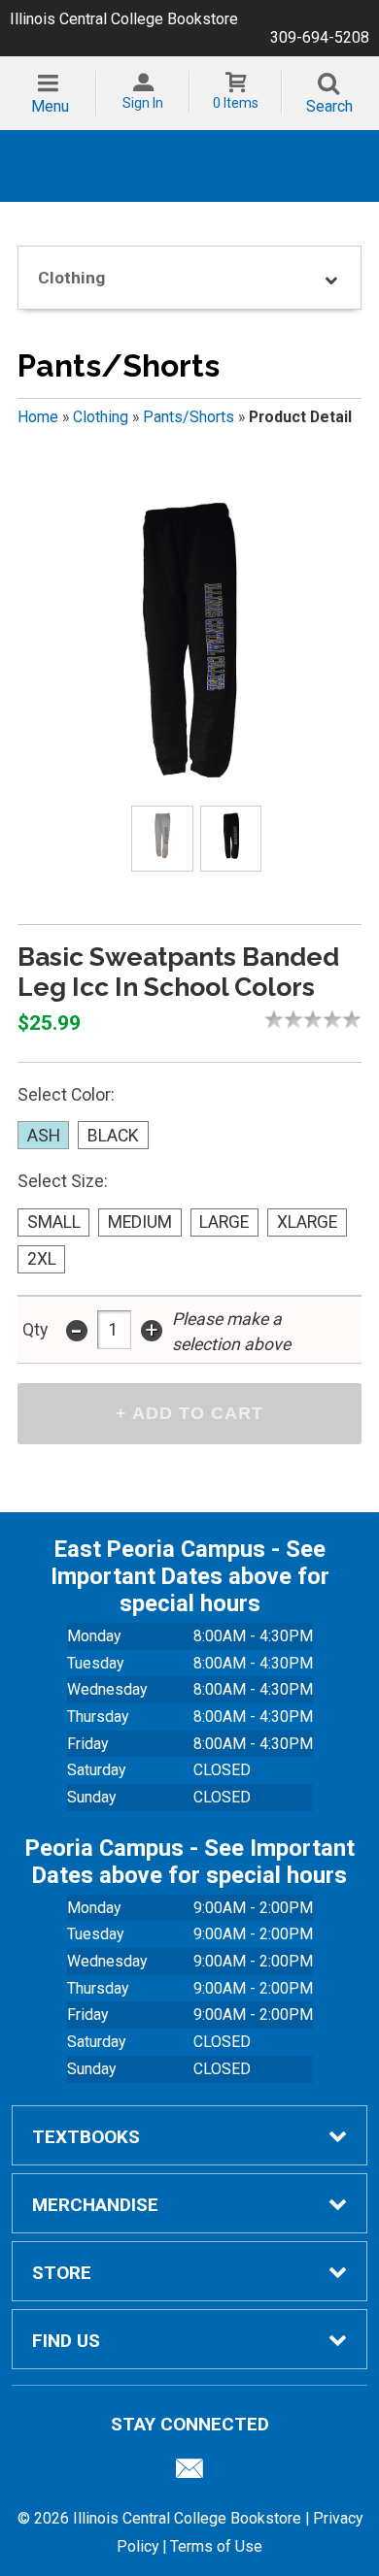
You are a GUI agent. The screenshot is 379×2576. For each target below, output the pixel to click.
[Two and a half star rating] (308, 1019)
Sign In (143, 103)
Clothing (101, 417)
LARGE (224, 1222)
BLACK (113, 1136)
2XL (42, 1259)
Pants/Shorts (189, 417)
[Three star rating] (318, 1019)
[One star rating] (279, 1019)
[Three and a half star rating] (327, 1019)
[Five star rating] (357, 1019)
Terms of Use (216, 2546)
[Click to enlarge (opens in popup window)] (162, 839)
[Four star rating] (337, 1019)
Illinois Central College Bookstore (124, 19)
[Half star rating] (269, 1019)
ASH (44, 1136)
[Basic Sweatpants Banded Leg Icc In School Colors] (189, 640)
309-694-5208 (320, 37)
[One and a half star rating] (289, 1019)
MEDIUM (140, 1222)
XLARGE (307, 1222)
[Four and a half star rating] (347, 1019)
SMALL (54, 1222)
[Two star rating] (298, 1019)
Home (38, 417)
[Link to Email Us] (189, 2473)
